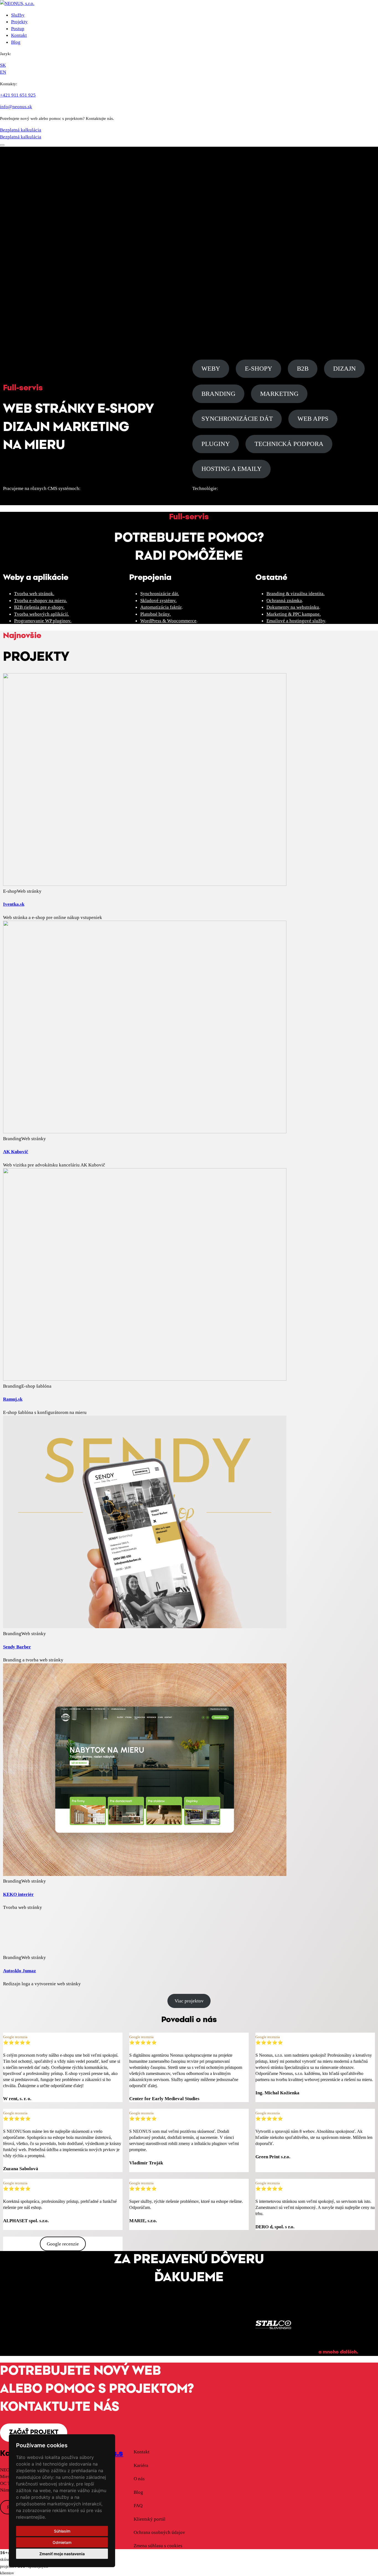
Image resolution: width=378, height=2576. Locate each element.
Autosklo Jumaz (20, 1971)
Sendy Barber (17, 1647)
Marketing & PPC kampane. (294, 614)
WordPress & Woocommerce (168, 621)
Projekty (19, 22)
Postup (18, 29)
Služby (18, 15)
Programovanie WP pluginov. (43, 621)
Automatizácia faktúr (161, 607)
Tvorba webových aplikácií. (42, 614)
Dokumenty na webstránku (293, 607)
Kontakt (19, 35)
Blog (16, 42)
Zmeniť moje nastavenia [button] (62, 2554)
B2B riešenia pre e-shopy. (39, 607)
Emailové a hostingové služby (296, 621)
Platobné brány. (156, 614)
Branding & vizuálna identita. (296, 593)
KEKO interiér (18, 1894)
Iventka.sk (14, 904)
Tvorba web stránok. (34, 593)
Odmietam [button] (62, 2542)
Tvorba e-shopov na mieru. (41, 600)
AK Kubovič (16, 1152)
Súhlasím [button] (62, 2531)
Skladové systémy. (158, 600)
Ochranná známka (284, 600)
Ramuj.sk (13, 1399)
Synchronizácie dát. (160, 593)
